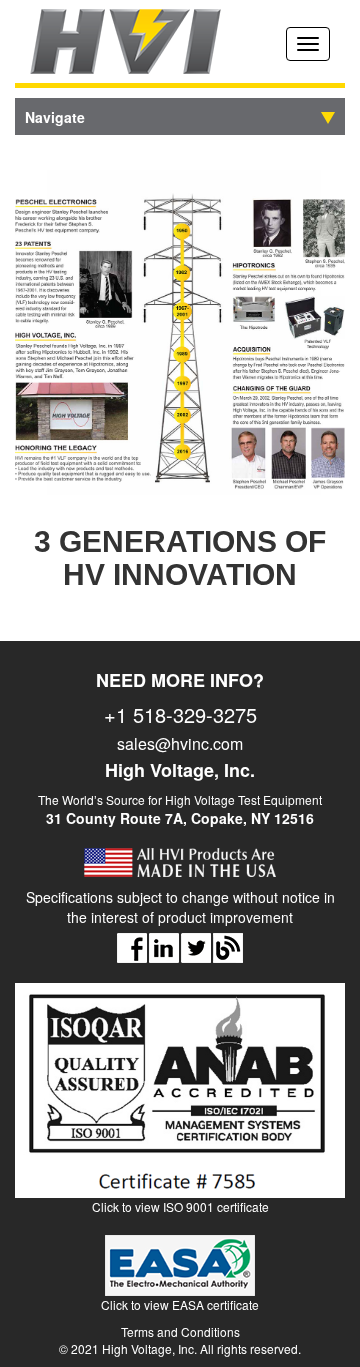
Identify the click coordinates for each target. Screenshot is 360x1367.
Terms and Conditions (180, 1331)
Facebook (132, 948)
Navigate (55, 117)
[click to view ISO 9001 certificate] (180, 1099)
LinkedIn (164, 948)
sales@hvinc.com (180, 744)
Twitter (196, 948)
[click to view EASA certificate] (180, 1274)
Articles (228, 948)
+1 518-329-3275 (180, 715)
